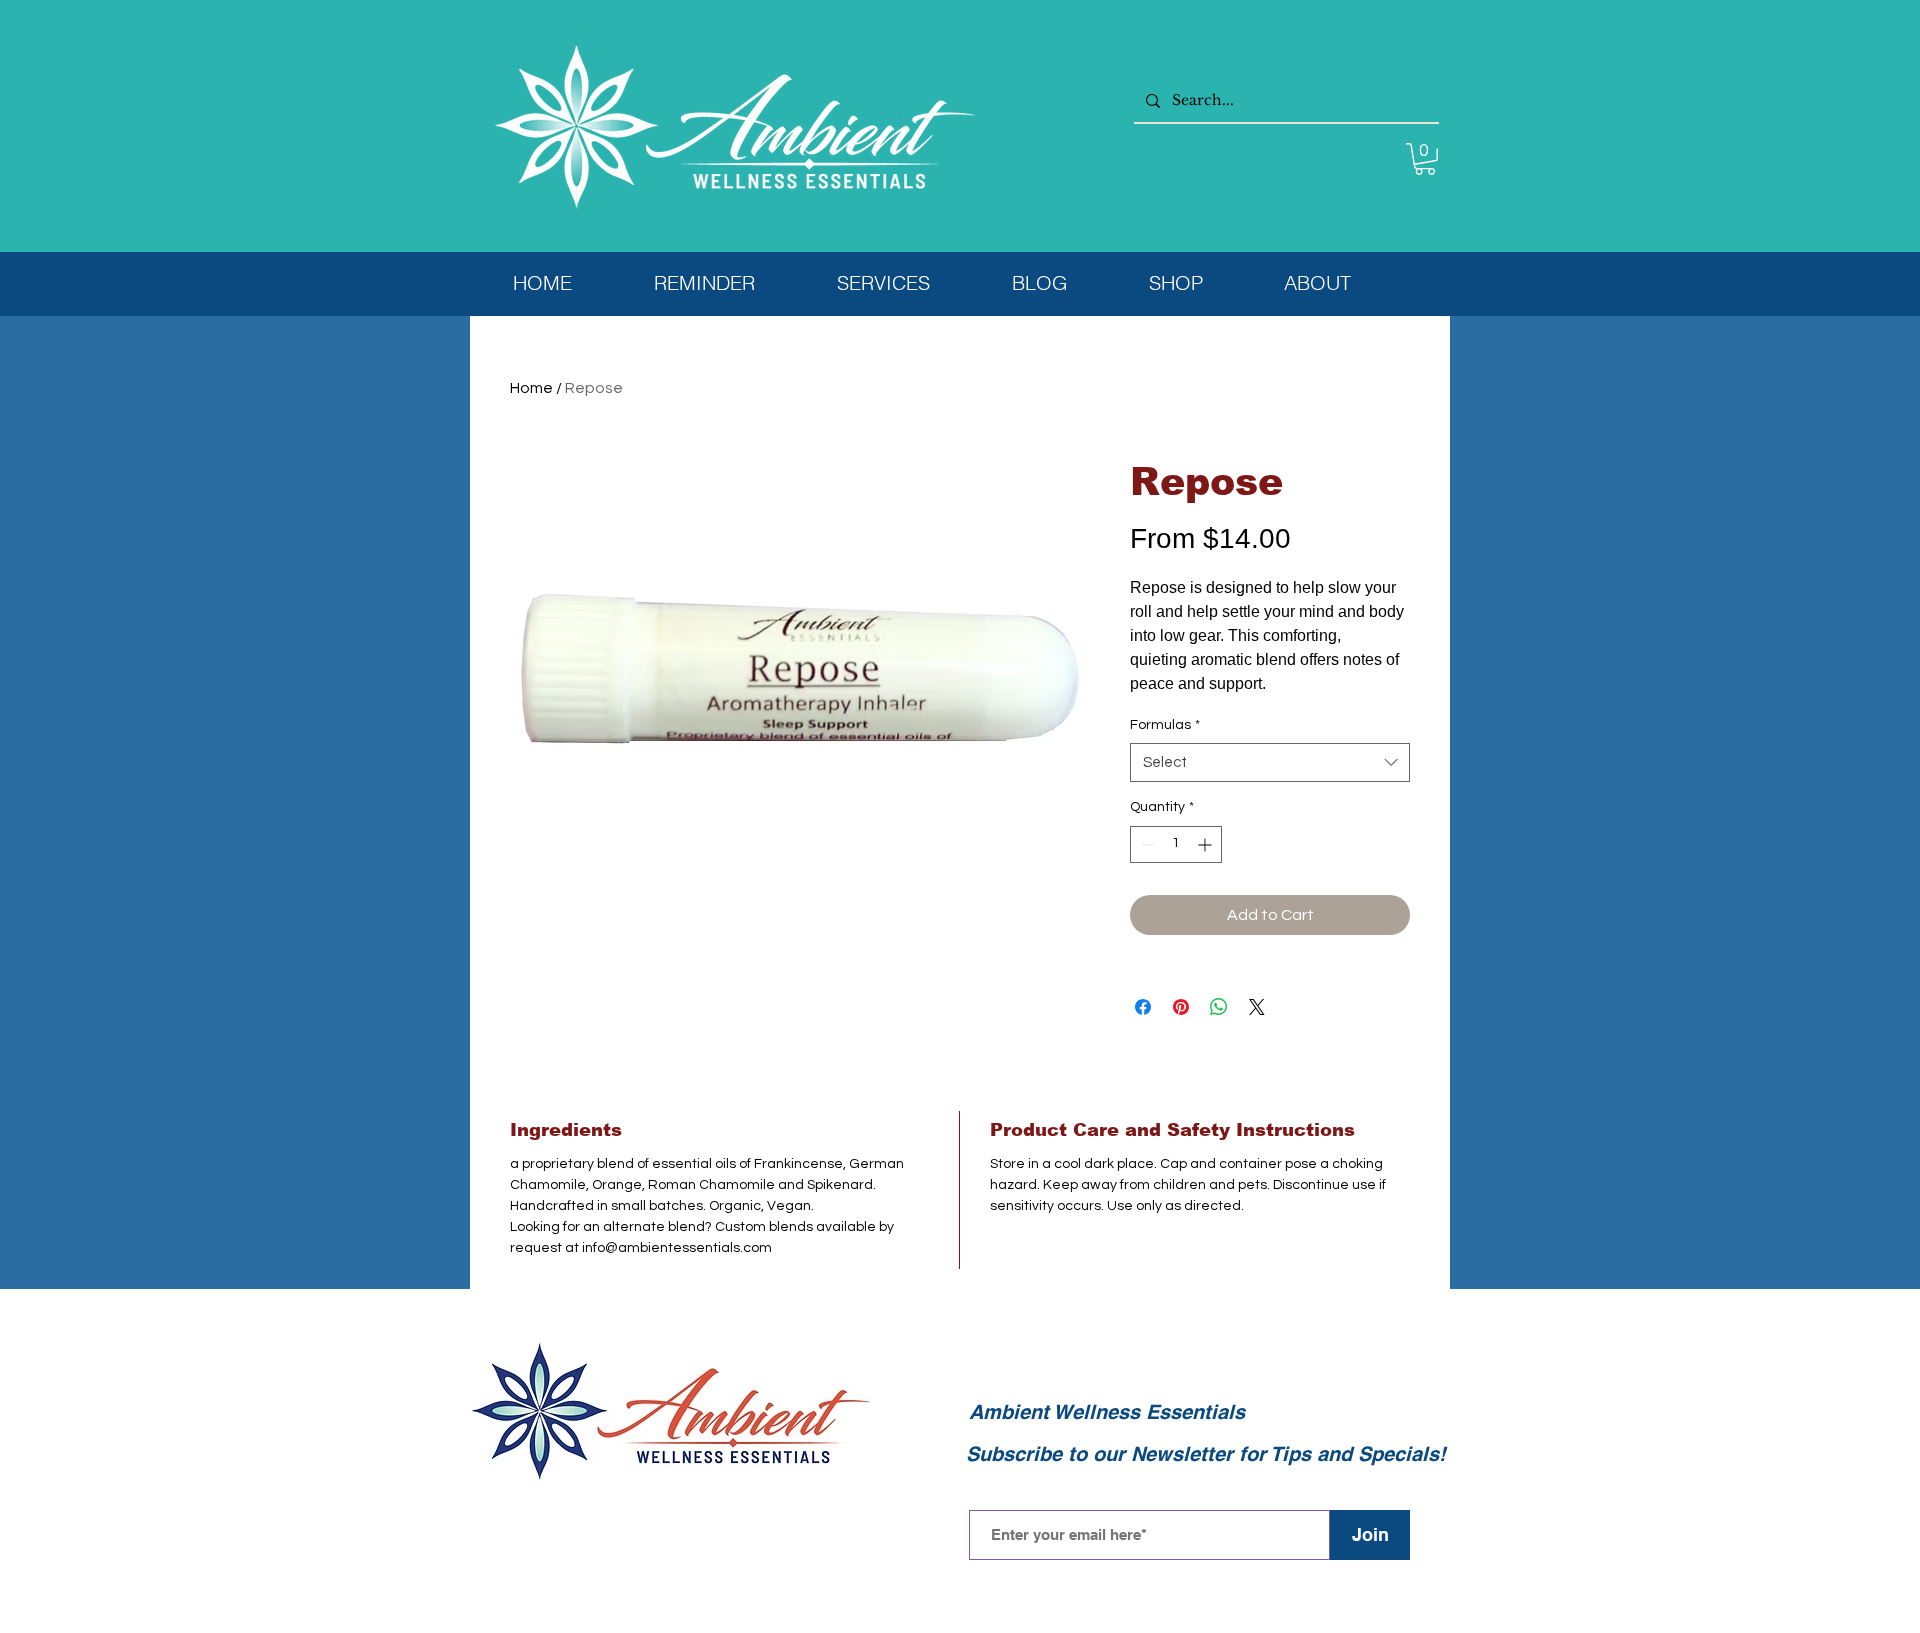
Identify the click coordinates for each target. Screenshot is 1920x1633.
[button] (1425, 159)
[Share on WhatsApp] (1219, 1007)
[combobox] (1270, 762)
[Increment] (1206, 844)
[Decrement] (1145, 844)
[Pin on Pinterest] (1181, 1007)
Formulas (1165, 725)
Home (531, 388)
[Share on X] (1257, 1007)
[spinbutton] (1176, 844)
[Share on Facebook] (1143, 1007)
